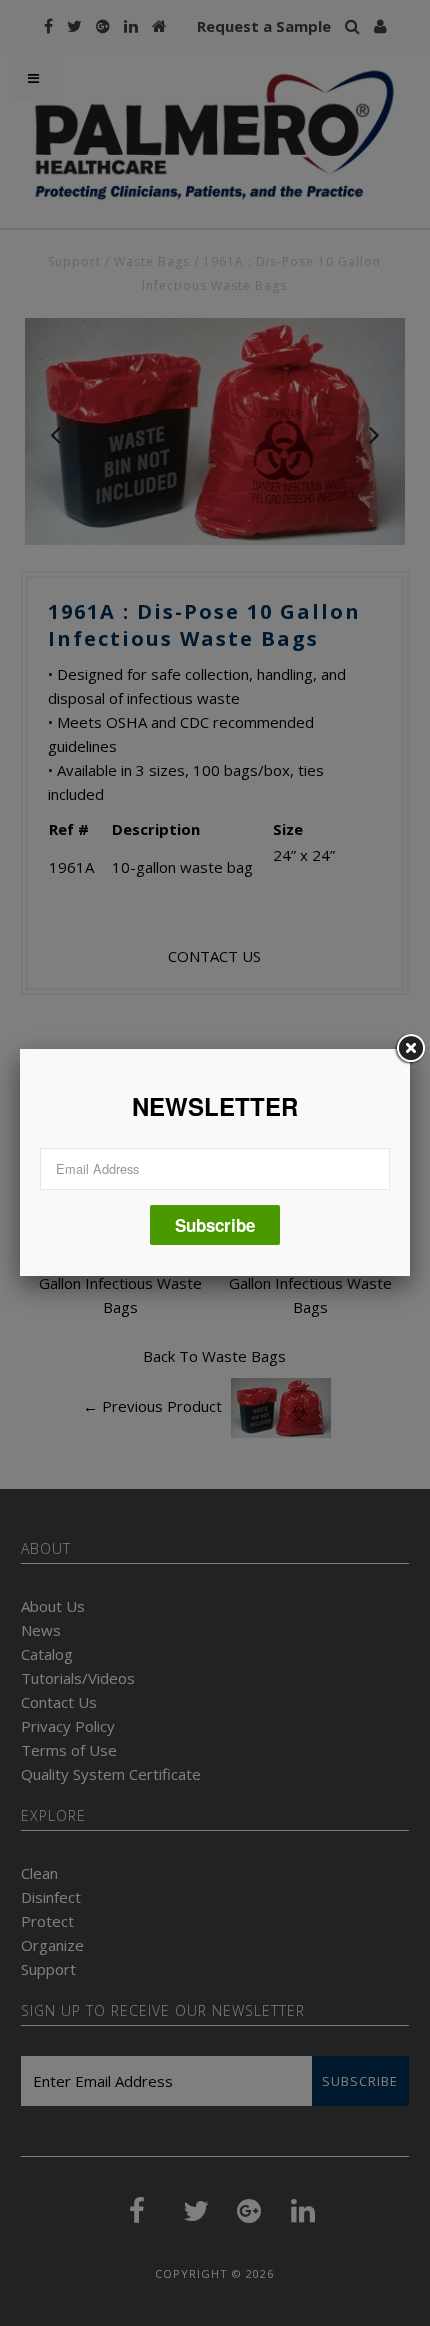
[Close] (410, 1049)
